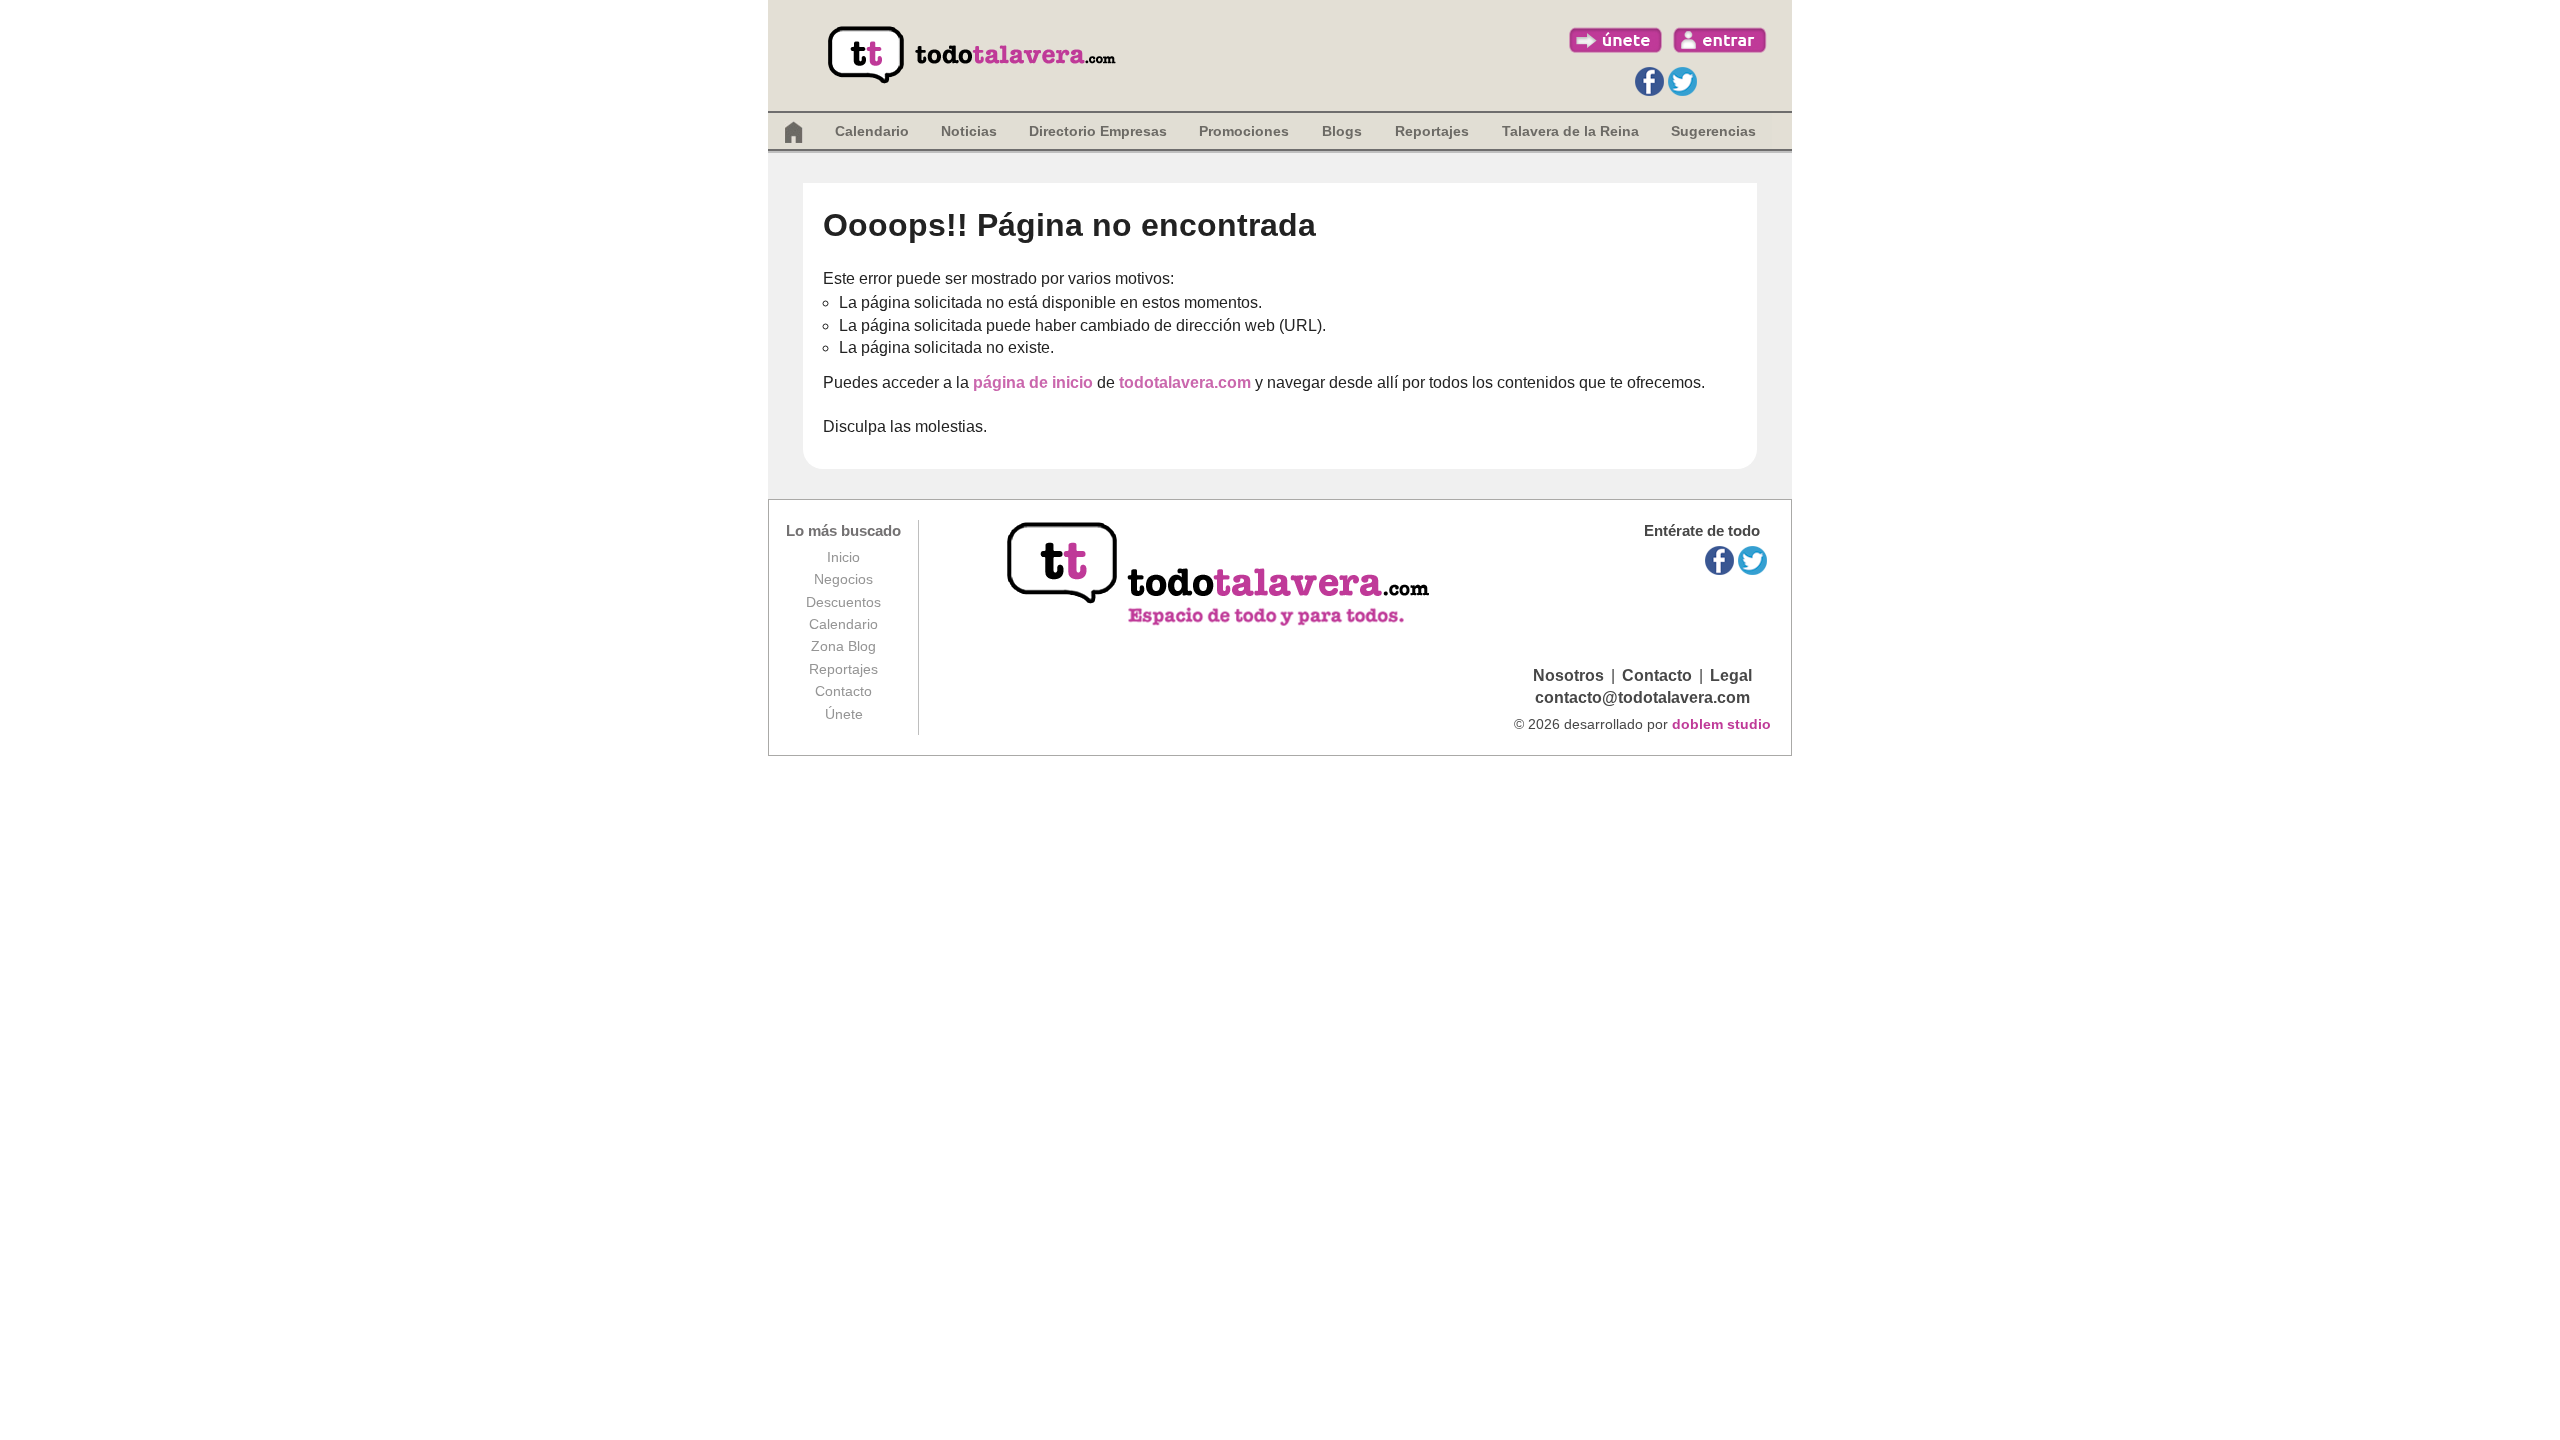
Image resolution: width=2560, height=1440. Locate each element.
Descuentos (843, 602)
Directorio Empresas (1098, 131)
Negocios (843, 579)
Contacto (843, 691)
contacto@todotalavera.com (1642, 697)
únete (1616, 40)
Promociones (1244, 131)
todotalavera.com (1185, 382)
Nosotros (1568, 675)
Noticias (969, 131)
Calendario (872, 131)
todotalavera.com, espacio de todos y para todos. (1220, 575)
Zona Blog (843, 646)
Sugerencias (1713, 131)
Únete (844, 714)
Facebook (1649, 81)
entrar (1720, 40)
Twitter (1682, 81)
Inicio (843, 557)
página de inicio (1033, 382)
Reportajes (843, 669)
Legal (1731, 675)
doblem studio (1721, 724)
